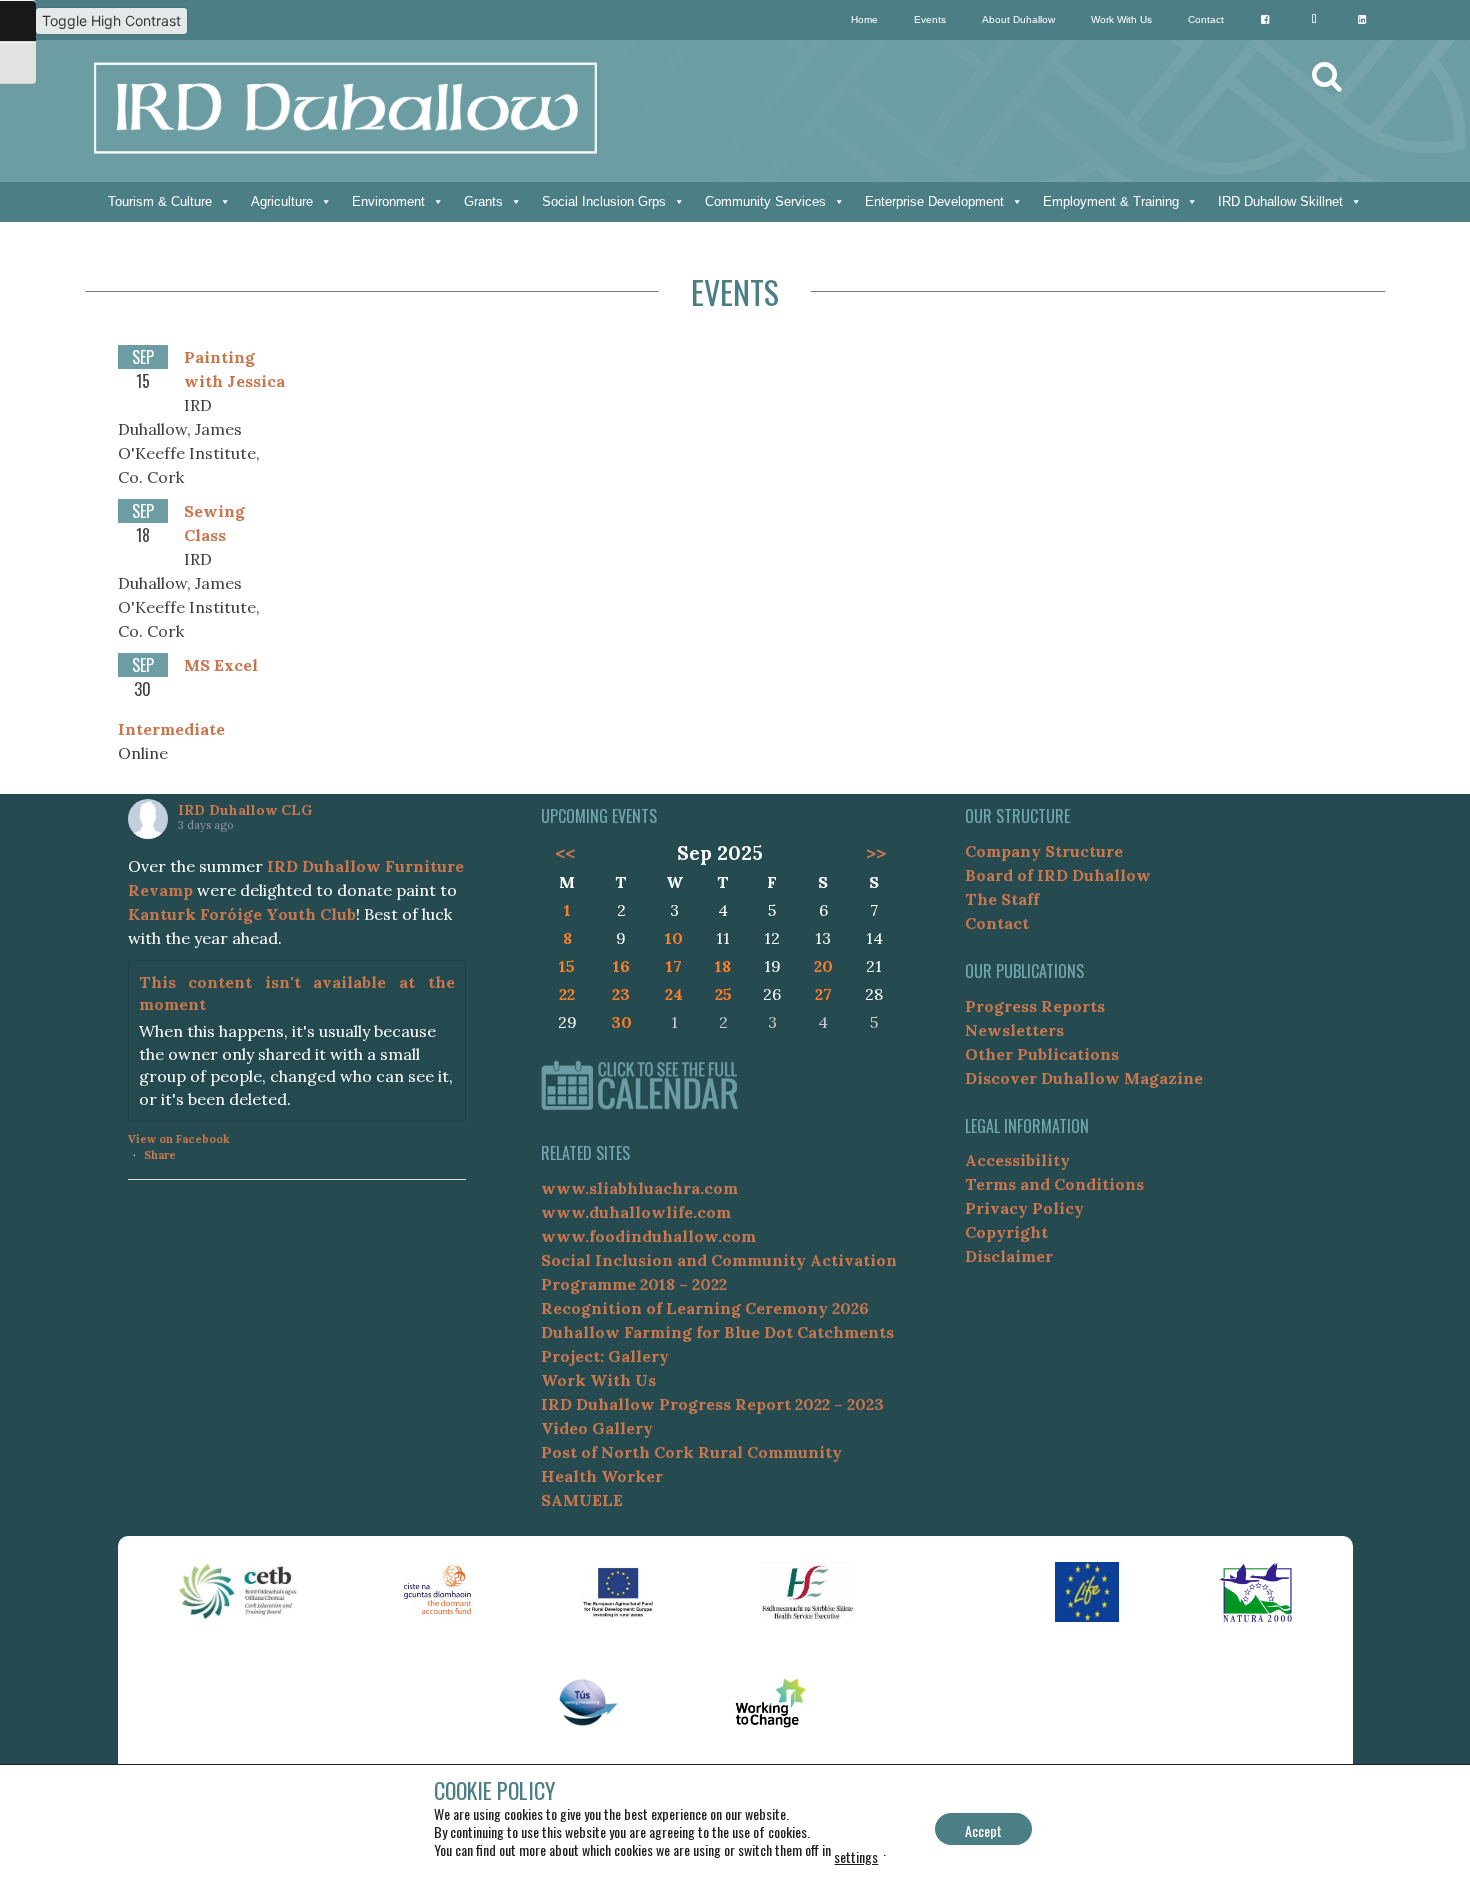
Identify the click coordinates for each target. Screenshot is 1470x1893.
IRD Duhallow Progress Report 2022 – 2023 (712, 1404)
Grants (483, 201)
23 (621, 994)
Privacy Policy (1024, 1208)
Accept (983, 1830)
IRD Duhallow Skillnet (1280, 201)
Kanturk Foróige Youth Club (242, 914)
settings (856, 1856)
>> (876, 853)
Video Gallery (597, 1428)
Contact (1206, 19)
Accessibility (1017, 1160)
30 (621, 1022)
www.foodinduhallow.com (648, 1236)
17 (674, 966)
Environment (388, 201)
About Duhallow (1018, 19)
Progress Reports (1035, 1006)
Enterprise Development (934, 201)
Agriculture (282, 201)
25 (723, 994)
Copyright (1006, 1232)
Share (160, 1155)
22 (567, 994)
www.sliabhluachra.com (639, 1188)
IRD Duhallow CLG (245, 810)
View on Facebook (179, 1139)
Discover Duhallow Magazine (1084, 1078)
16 (621, 966)
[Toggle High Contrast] (18, 21)
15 (567, 966)
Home (864, 19)
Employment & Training (1111, 201)
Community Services (765, 201)
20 (823, 966)
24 (674, 994)
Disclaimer (1009, 1256)
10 (674, 938)
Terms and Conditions (1054, 1184)
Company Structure (1044, 851)
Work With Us (1121, 19)
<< (564, 853)
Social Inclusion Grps (604, 201)
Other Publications (1042, 1054)
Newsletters (1014, 1030)
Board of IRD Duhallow (1058, 875)
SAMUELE (582, 1500)
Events (930, 19)
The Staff (1002, 899)
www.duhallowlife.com (636, 1212)
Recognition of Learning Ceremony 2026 (705, 1308)
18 (723, 966)
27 (823, 994)
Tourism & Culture (160, 201)
